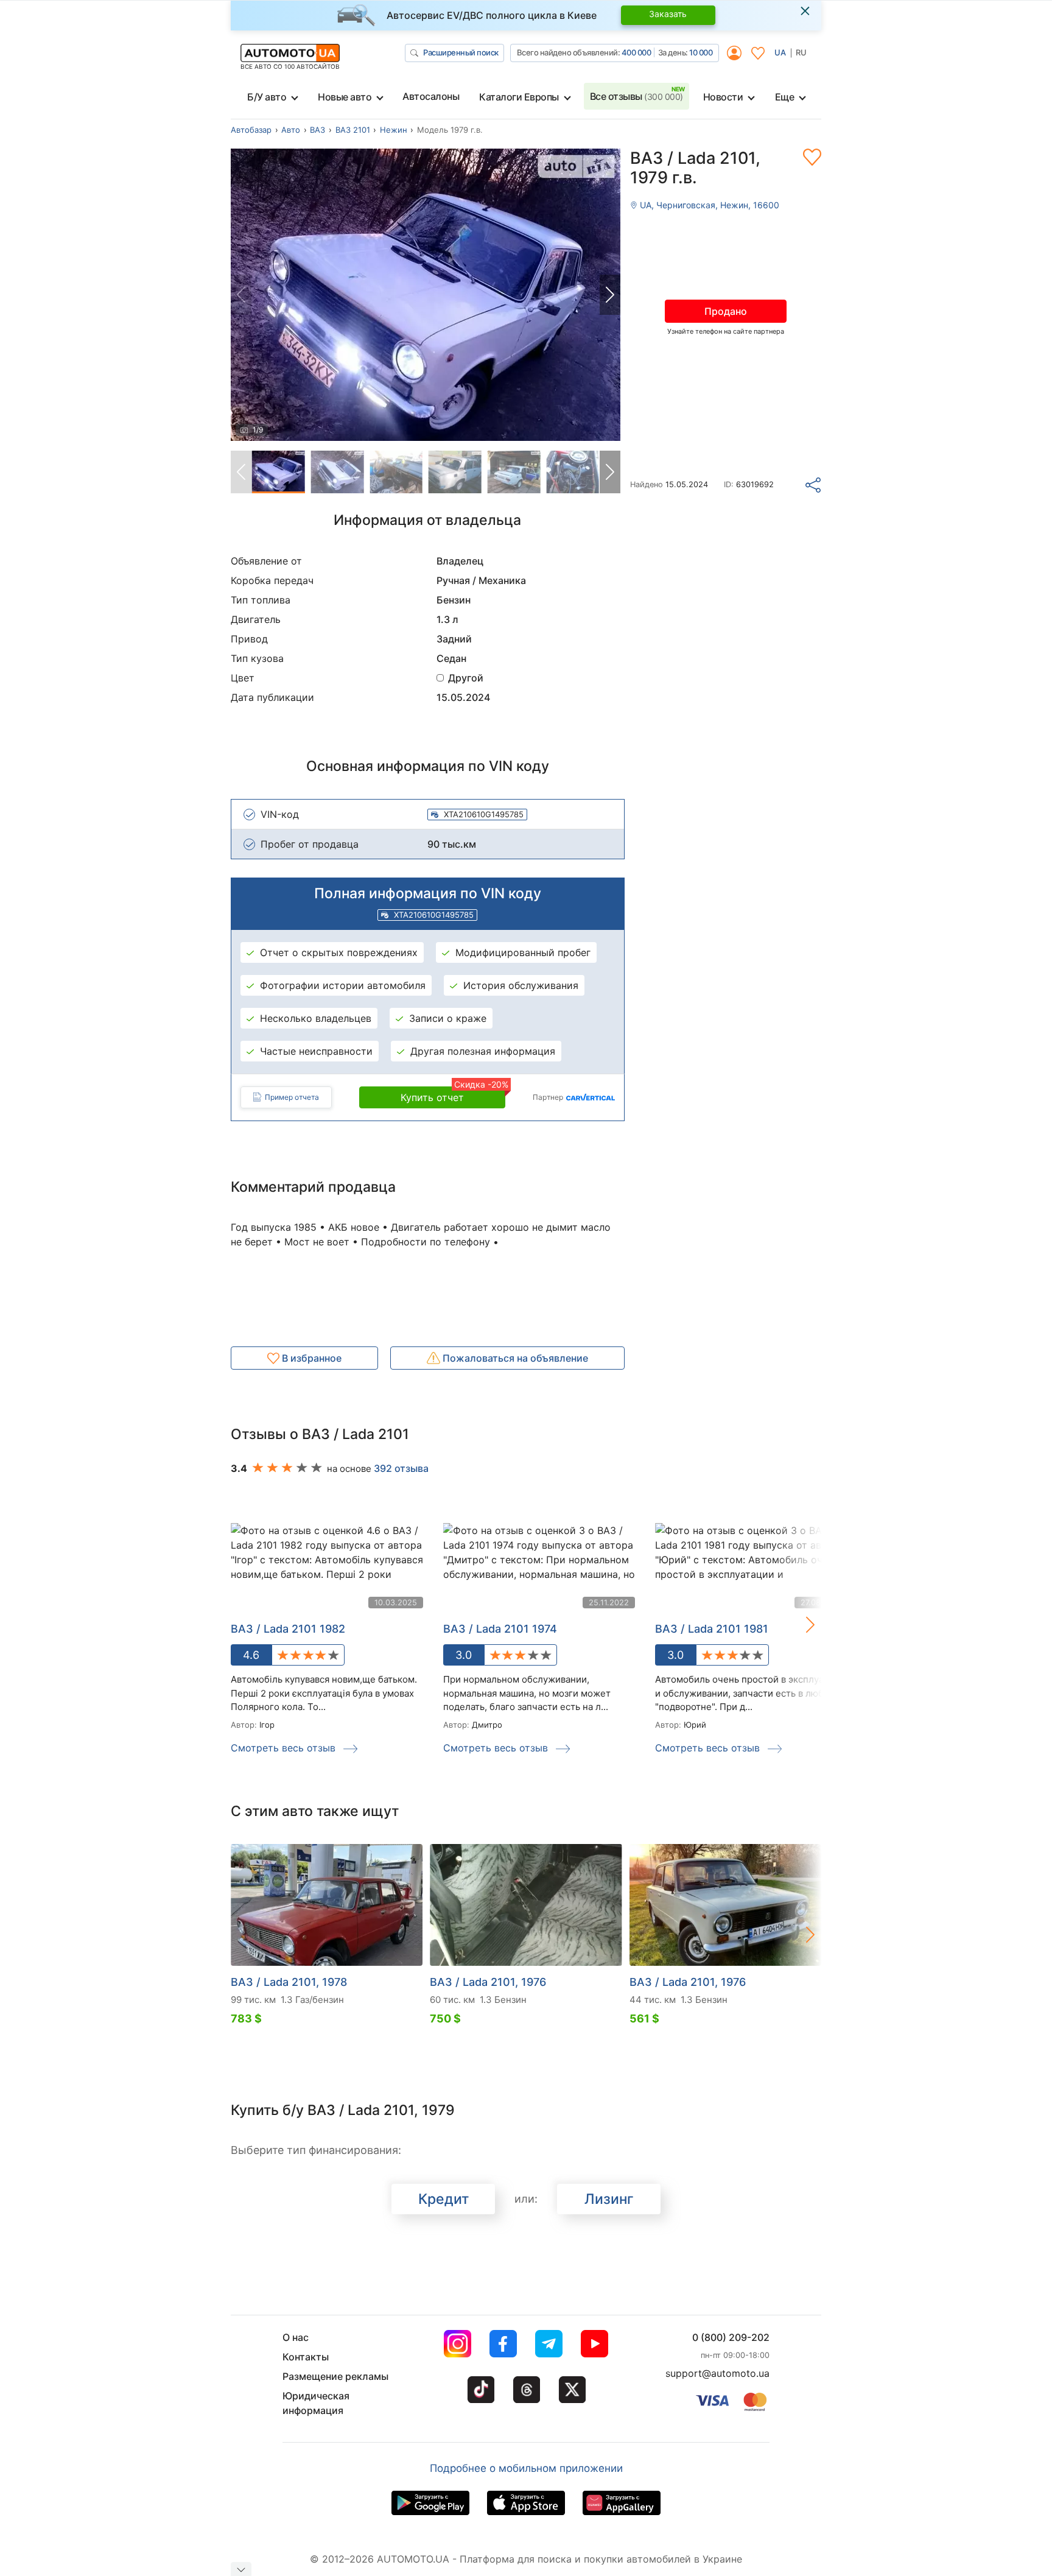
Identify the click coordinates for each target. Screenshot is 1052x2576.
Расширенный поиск (461, 52)
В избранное (310, 1358)
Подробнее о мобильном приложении (526, 2468)
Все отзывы (636, 96)
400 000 (636, 52)
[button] (610, 295)
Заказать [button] (668, 14)
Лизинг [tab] (609, 2199)
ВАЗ (317, 130)
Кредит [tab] (444, 2199)
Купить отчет (453, 1095)
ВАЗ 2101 (353, 130)
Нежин (394, 130)
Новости (723, 97)
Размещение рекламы (335, 2376)
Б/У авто (267, 97)
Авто (291, 130)
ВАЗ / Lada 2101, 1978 (289, 1982)
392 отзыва (401, 1468)
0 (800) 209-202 (731, 2337)
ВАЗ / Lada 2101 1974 (500, 1629)
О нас (296, 2337)
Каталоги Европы (519, 97)
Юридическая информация (316, 2403)
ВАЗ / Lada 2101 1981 (712, 1629)
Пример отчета (292, 1097)
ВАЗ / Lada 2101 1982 (288, 1629)
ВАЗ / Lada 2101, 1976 (488, 1982)
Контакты (306, 2357)
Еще (785, 97)
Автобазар (251, 130)
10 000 (701, 52)
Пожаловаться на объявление (514, 1358)
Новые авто (345, 97)
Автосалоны (431, 96)
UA (780, 52)
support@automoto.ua (717, 2373)
